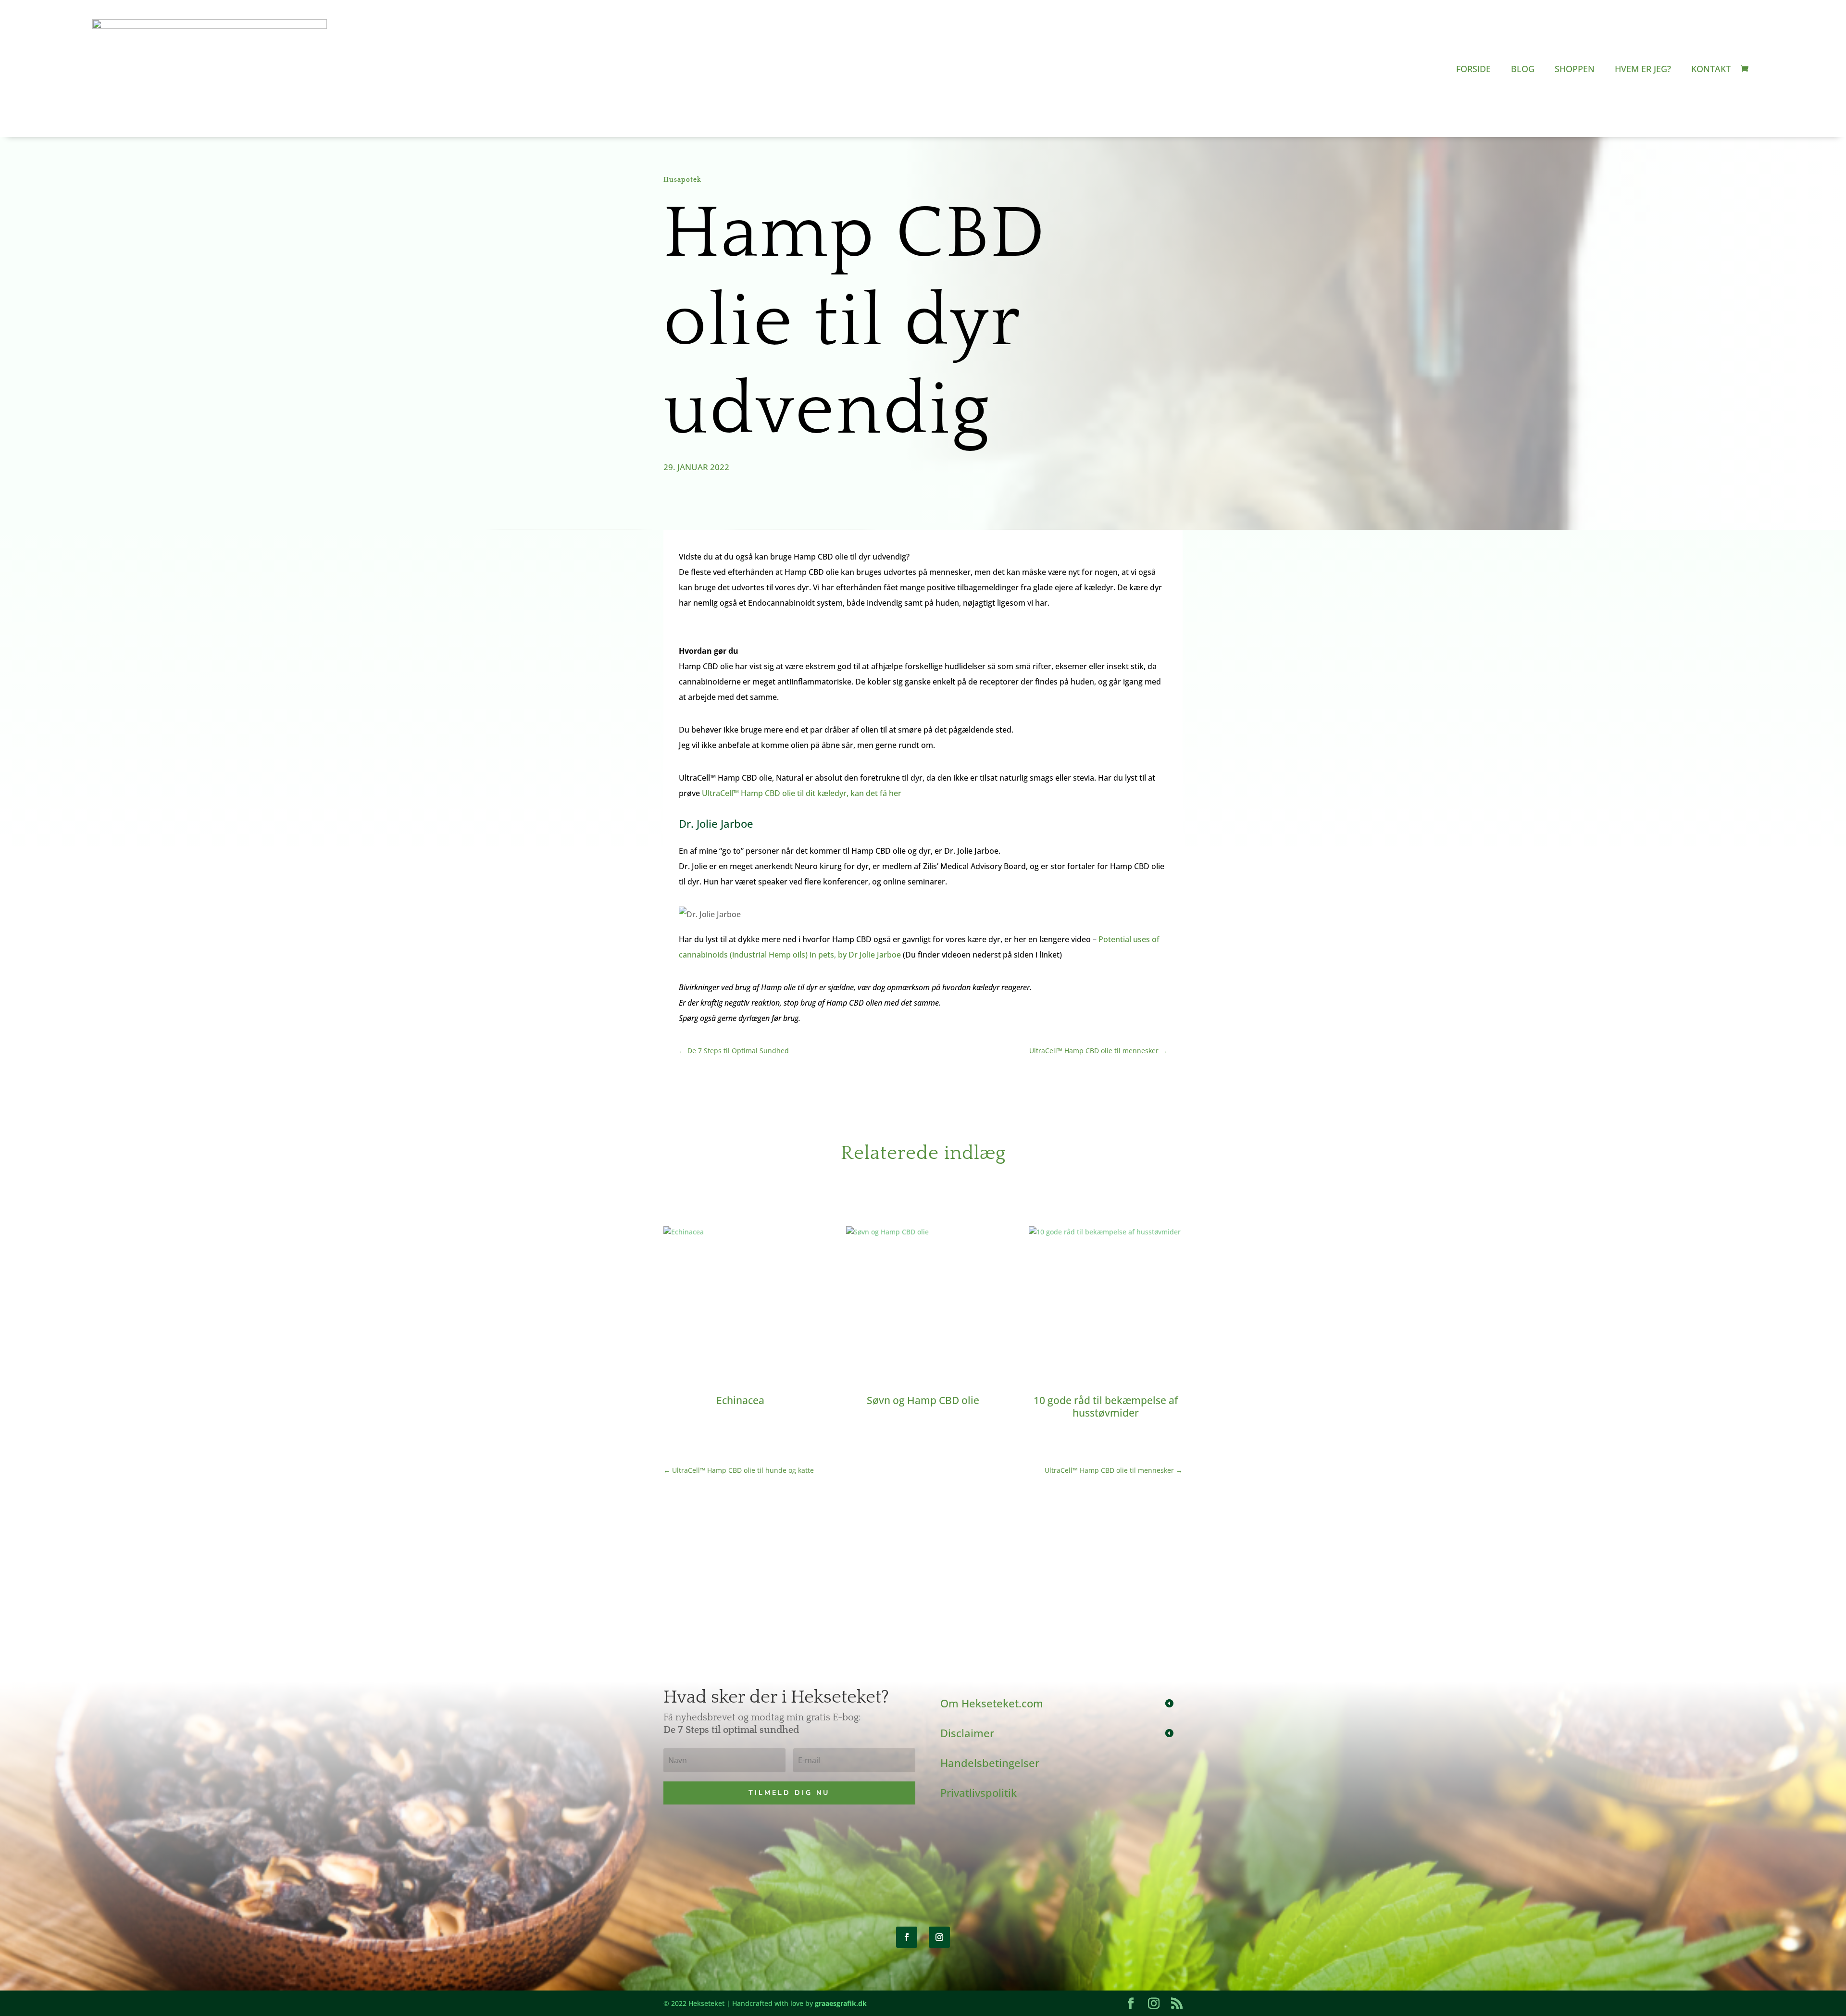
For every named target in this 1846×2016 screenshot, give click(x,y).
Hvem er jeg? (1643, 69)
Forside (1473, 69)
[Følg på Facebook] (907, 1937)
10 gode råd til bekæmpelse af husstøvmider (1106, 1406)
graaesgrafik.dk (841, 2003)
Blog (1523, 69)
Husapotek (682, 180)
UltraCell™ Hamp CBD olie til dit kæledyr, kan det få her (802, 793)
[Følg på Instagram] (939, 1937)
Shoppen (1575, 69)
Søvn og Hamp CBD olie (923, 1400)
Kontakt (1711, 69)
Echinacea (740, 1400)
